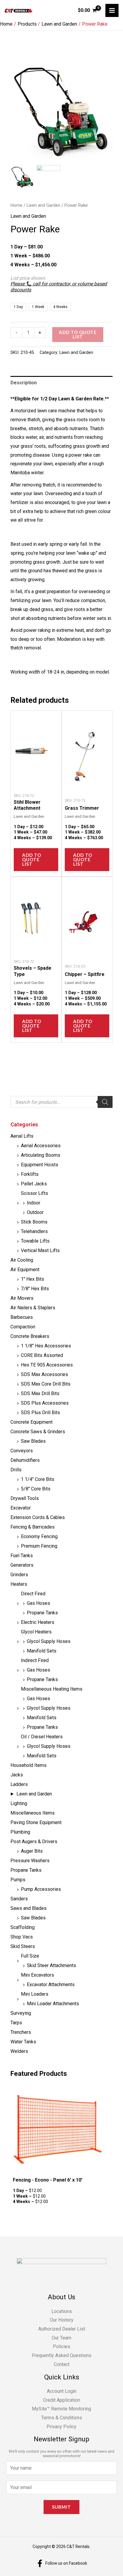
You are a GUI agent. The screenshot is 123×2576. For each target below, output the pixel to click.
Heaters (19, 1584)
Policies (61, 2346)
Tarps (16, 2023)
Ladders (19, 1784)
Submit (61, 2507)
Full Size (30, 1956)
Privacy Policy (61, 2427)
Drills (16, 1470)
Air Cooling (22, 1260)
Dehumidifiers (25, 1460)
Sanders (19, 1899)
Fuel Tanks (22, 1556)
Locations (62, 2311)
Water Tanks (23, 2042)
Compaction (23, 1327)
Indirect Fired (35, 1660)
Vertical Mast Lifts (40, 1250)
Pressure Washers (30, 1861)
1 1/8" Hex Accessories (46, 1346)
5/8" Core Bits (36, 1489)
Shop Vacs (22, 1937)
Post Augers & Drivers (34, 1842)
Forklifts (30, 1174)
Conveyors (22, 1451)
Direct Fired (33, 1594)
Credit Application (61, 2400)
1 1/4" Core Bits (38, 1479)
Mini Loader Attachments (53, 2004)
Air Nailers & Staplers (33, 1308)
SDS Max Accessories (44, 1374)
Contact (62, 2364)
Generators (22, 1565)
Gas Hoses (39, 1603)
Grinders (19, 1575)
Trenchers (21, 2032)
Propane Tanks (42, 1613)
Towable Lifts (35, 1241)
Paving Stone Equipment (36, 1822)
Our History (62, 2320)
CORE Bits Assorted (42, 1355)
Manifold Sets (42, 1651)
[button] (105, 114)
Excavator (21, 1508)
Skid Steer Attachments (51, 1965)
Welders (19, 2051)
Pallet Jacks (34, 1184)
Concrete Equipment (31, 1422)
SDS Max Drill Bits (40, 1393)
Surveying (21, 2013)
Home (16, 205)
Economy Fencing (39, 1536)
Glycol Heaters (36, 1632)
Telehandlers (34, 1231)
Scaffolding (23, 1927)
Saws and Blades (29, 1908)
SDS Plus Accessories (45, 1403)
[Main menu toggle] (112, 10)
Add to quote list (78, 334)
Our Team (61, 2338)
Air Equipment (25, 1270)
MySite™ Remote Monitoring (61, 2409)
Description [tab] (24, 383)
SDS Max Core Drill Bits (46, 1384)
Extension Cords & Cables (38, 1517)
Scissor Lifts (34, 1193)
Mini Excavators (37, 1975)
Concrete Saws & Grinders (38, 1432)
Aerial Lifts (22, 1136)
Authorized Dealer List (62, 2329)
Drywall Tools (25, 1498)
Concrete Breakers (30, 1336)
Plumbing (20, 1832)
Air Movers (22, 1298)
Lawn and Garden (34, 1794)
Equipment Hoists (40, 1165)
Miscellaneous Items (33, 1813)
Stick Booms (34, 1222)
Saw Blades (33, 1441)
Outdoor (35, 1212)
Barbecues (22, 1317)
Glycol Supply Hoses (49, 1641)
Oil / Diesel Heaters (42, 1737)
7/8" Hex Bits (35, 1289)
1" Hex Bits (33, 1279)
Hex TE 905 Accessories (47, 1365)
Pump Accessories (41, 1889)
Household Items (29, 1765)
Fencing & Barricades (33, 1527)
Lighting (19, 1803)
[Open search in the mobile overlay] (61, 1102)
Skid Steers (23, 1946)
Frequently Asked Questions (62, 2355)
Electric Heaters (38, 1622)
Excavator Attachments (51, 1985)
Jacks (17, 1775)
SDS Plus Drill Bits (40, 1413)
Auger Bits (32, 1851)
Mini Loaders (35, 1994)
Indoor (34, 1203)
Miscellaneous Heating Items (52, 1689)
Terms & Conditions (62, 2418)
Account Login (62, 2391)
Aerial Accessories (41, 1146)
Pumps (18, 1880)
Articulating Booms (41, 1155)
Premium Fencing (39, 1546)
